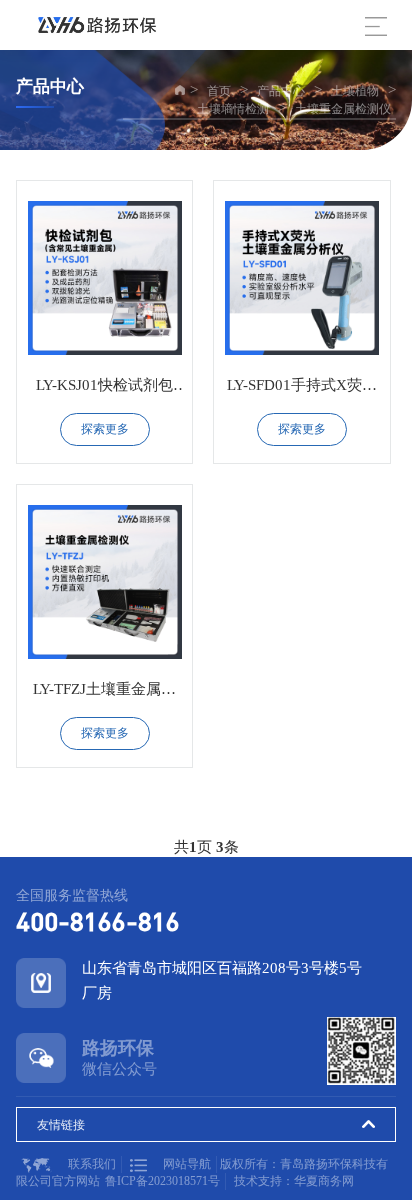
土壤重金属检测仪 (343, 109)
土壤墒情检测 (233, 109)
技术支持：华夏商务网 (294, 1181)
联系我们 (92, 1164)
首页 (219, 91)
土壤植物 (355, 91)
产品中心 (281, 91)
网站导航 (187, 1164)
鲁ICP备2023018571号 (162, 1181)
